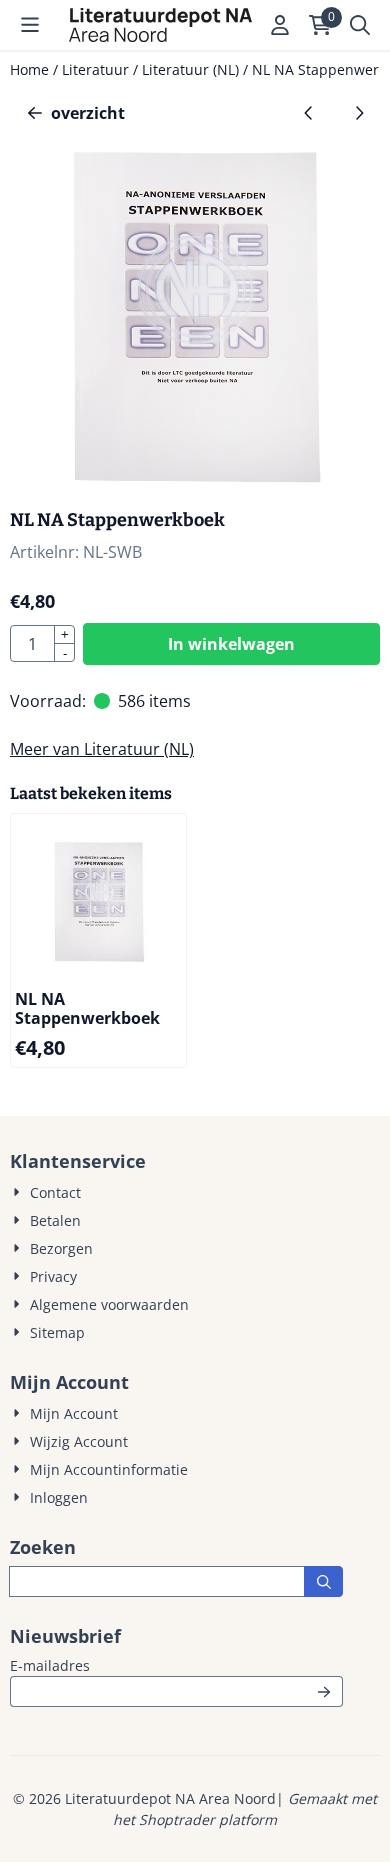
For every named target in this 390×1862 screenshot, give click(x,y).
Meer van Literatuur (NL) (102, 749)
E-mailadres (176, 1665)
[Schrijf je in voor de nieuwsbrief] (324, 1691)
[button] (30, 25)
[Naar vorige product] (309, 113)
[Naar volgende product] (359, 113)
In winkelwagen (231, 644)
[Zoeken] (323, 1581)
